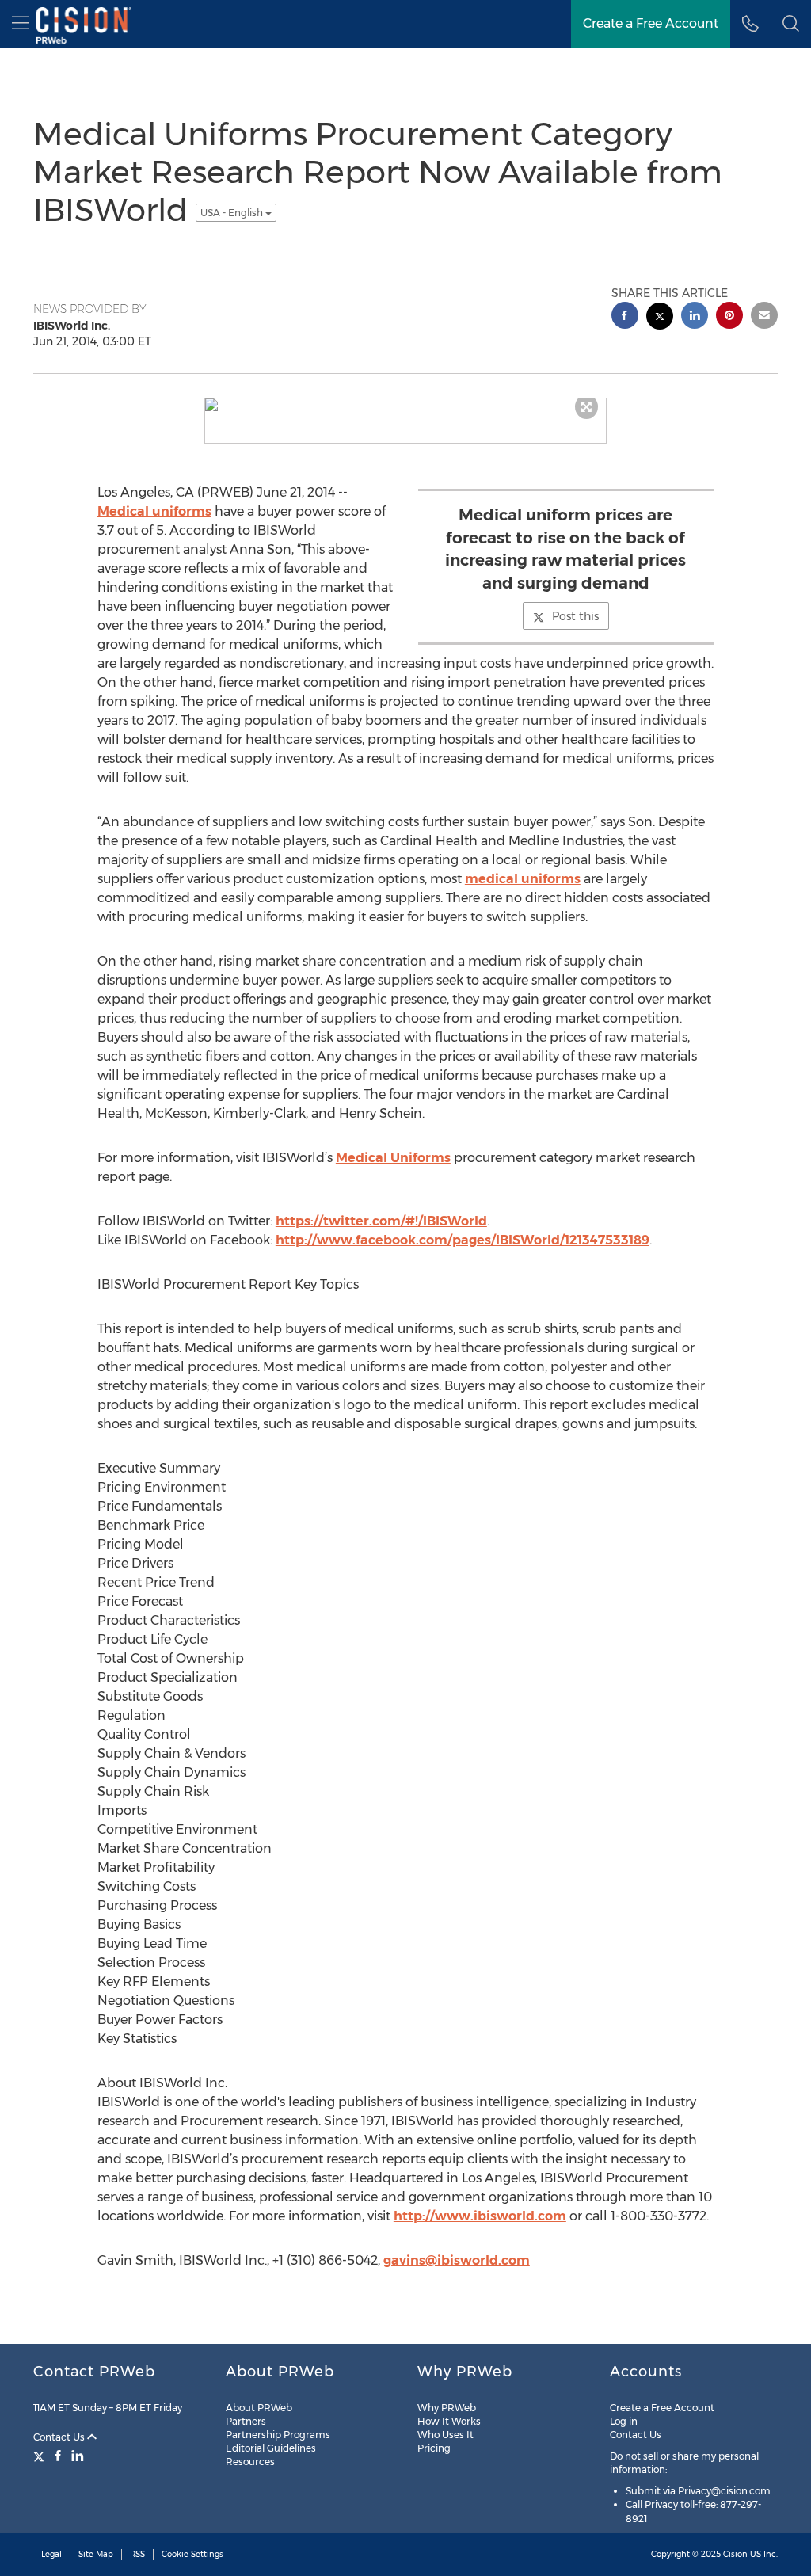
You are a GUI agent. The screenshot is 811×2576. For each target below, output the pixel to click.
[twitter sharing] (660, 318)
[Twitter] (41, 2456)
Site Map (96, 2554)
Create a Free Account (662, 2408)
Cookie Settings (192, 2554)
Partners (246, 2421)
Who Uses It (445, 2435)
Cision (735, 2554)
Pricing (434, 2448)
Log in (624, 2421)
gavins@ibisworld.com (457, 2260)
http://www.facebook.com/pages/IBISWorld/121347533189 (463, 1240)
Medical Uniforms (393, 1158)
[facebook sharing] (625, 317)
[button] (791, 24)
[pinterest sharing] (729, 317)
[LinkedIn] (78, 2456)
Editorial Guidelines (271, 2448)
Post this (575, 616)
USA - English (233, 213)
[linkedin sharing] (695, 317)
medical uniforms (523, 879)
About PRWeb (259, 2408)
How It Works (449, 2421)
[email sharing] (764, 317)
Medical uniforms (154, 511)
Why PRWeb (447, 2408)
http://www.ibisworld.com (480, 2216)
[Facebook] (58, 2456)
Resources (250, 2462)
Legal (51, 2554)
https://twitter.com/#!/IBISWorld (381, 1221)
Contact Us (60, 2437)
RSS (137, 2554)
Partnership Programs (278, 2435)
